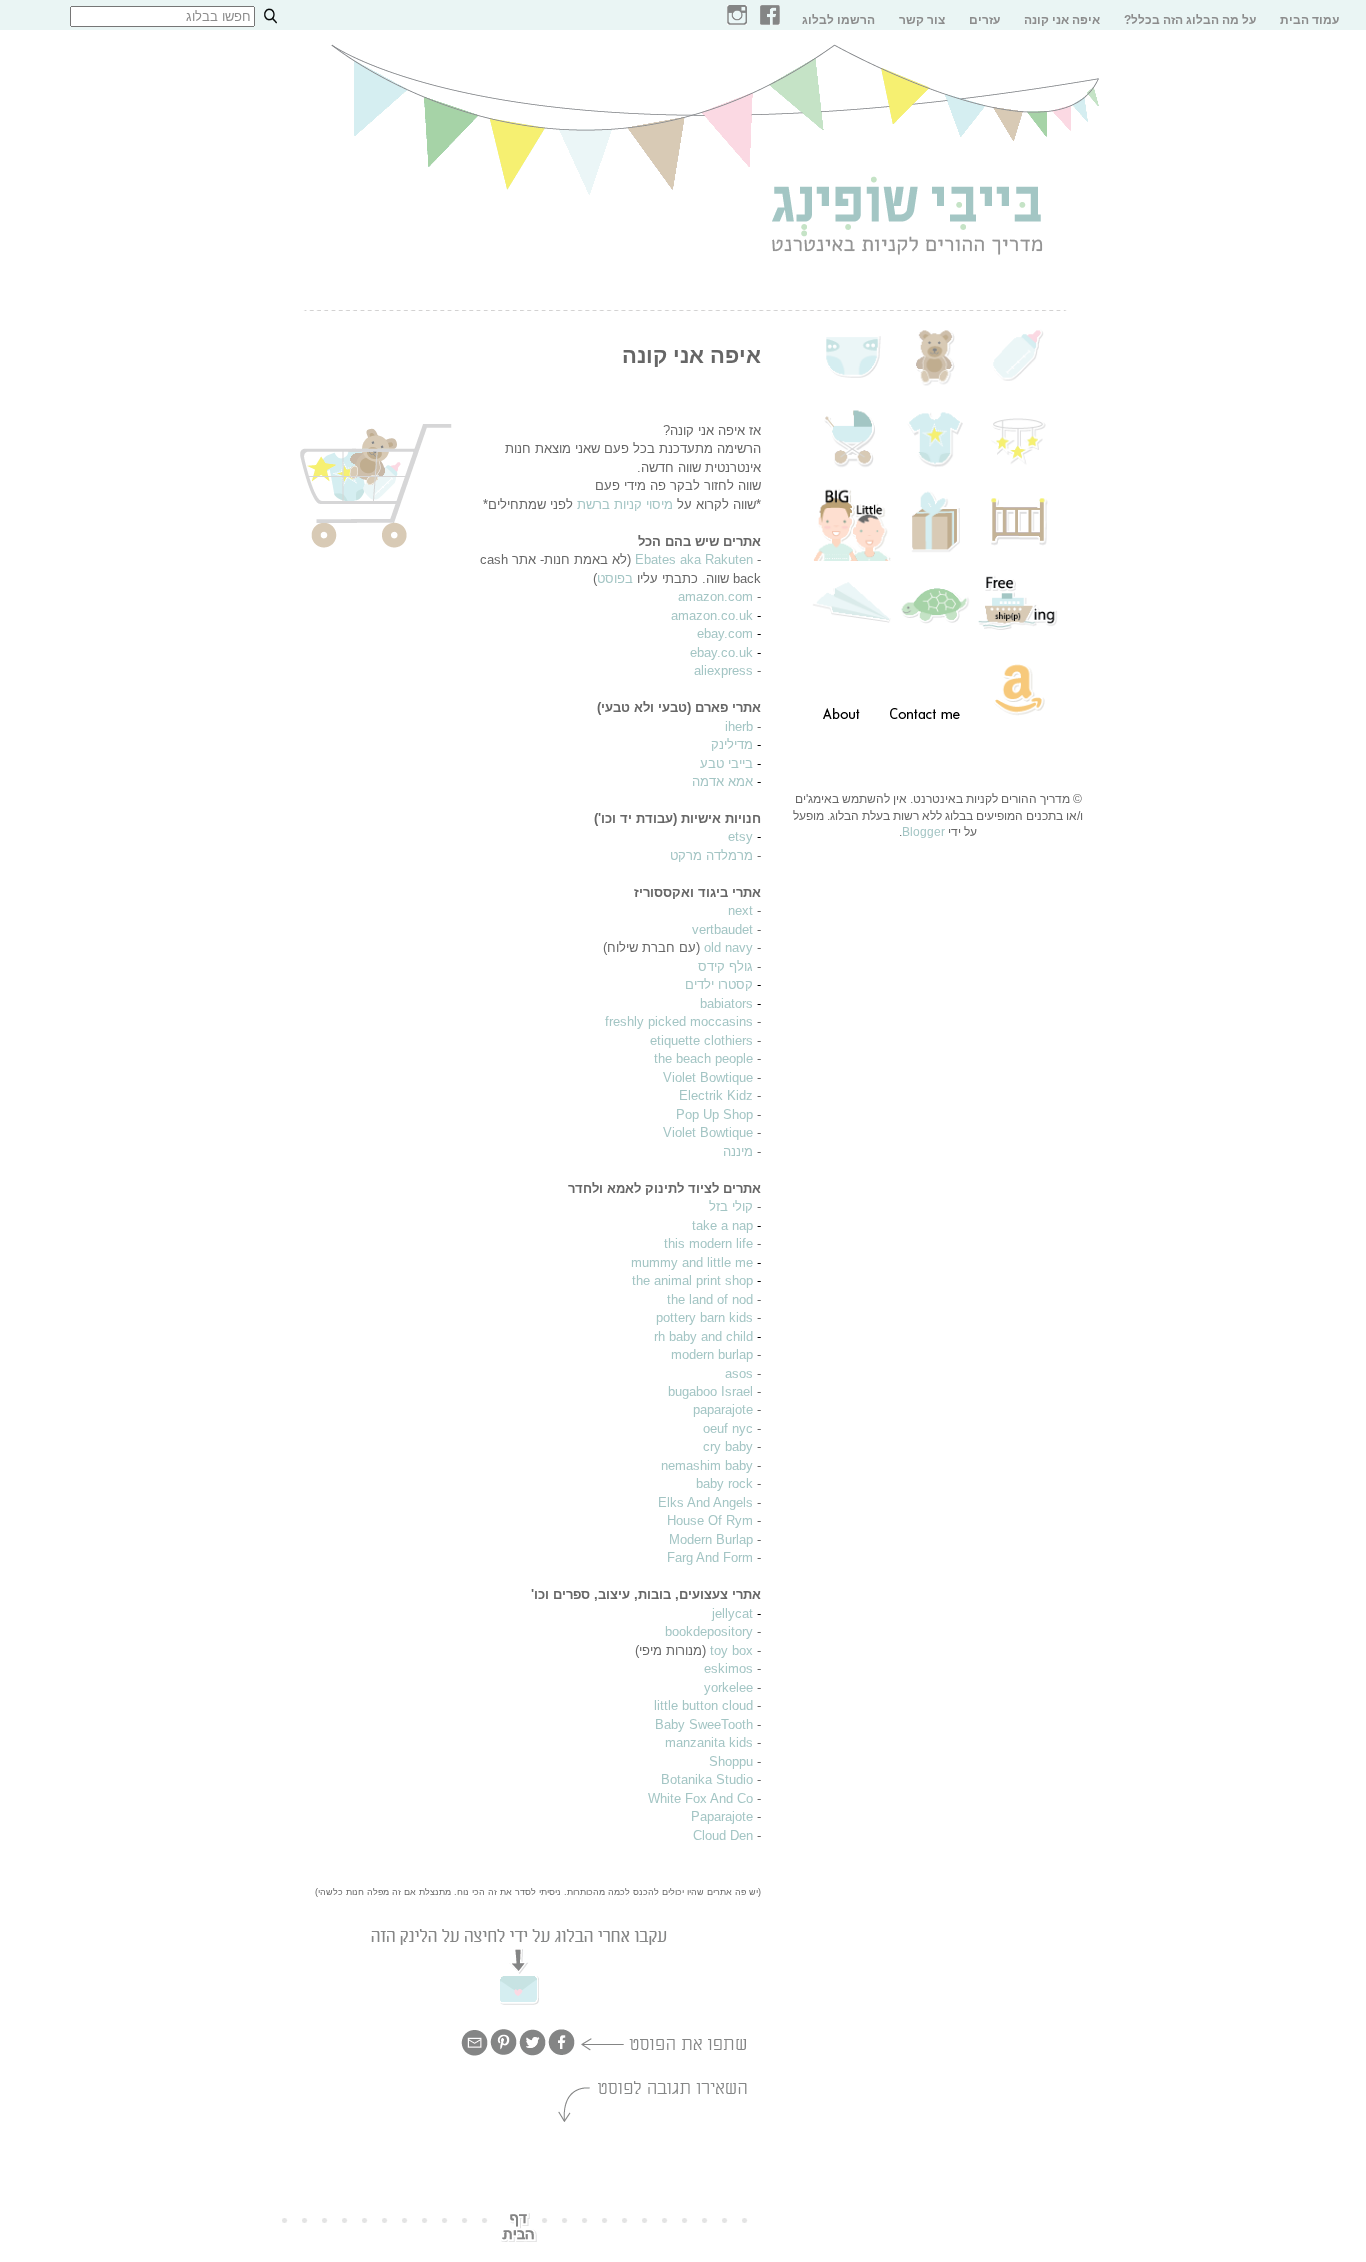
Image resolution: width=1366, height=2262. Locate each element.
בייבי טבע (726, 763)
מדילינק (732, 744)
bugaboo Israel (710, 1391)
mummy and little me (692, 1262)
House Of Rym (710, 1520)
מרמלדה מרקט (711, 855)
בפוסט (615, 578)
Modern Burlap (711, 1539)
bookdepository (709, 1631)
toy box (731, 1650)
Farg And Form (710, 1557)
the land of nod (710, 1299)
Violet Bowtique (708, 1077)
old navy (728, 947)
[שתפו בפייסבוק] (561, 2053)
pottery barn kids (704, 1317)
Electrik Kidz (716, 1095)
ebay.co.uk (721, 652)
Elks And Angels (705, 1502)
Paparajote (722, 1816)
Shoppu (731, 1761)
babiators (726, 1003)
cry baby (728, 1446)
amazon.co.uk (712, 615)
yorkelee (728, 1687)
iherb (739, 726)
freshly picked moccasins (679, 1021)
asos (739, 1373)
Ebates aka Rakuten (694, 559)
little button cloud (703, 1705)
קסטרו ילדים (719, 984)
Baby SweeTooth (704, 1724)
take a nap (722, 1225)
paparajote (723, 1409)
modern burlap (712, 1354)
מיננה (738, 1151)
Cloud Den (723, 1835)
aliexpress (723, 670)
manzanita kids (709, 1742)
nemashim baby (707, 1465)
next (740, 910)
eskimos (728, 1668)
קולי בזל (731, 1206)
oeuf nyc (728, 1428)
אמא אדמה (722, 781)
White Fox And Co (700, 1798)
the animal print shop (692, 1280)
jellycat (732, 1613)
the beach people (703, 1058)
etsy (740, 836)
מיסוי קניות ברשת (625, 504)
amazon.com (715, 596)
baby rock (724, 1483)
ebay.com (725, 633)
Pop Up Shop (714, 1114)
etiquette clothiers (701, 1040)
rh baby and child (703, 1336)
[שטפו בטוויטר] (532, 2053)
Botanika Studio (707, 1779)
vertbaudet (722, 929)
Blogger (923, 832)
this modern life (708, 1243)
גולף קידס (725, 966)
